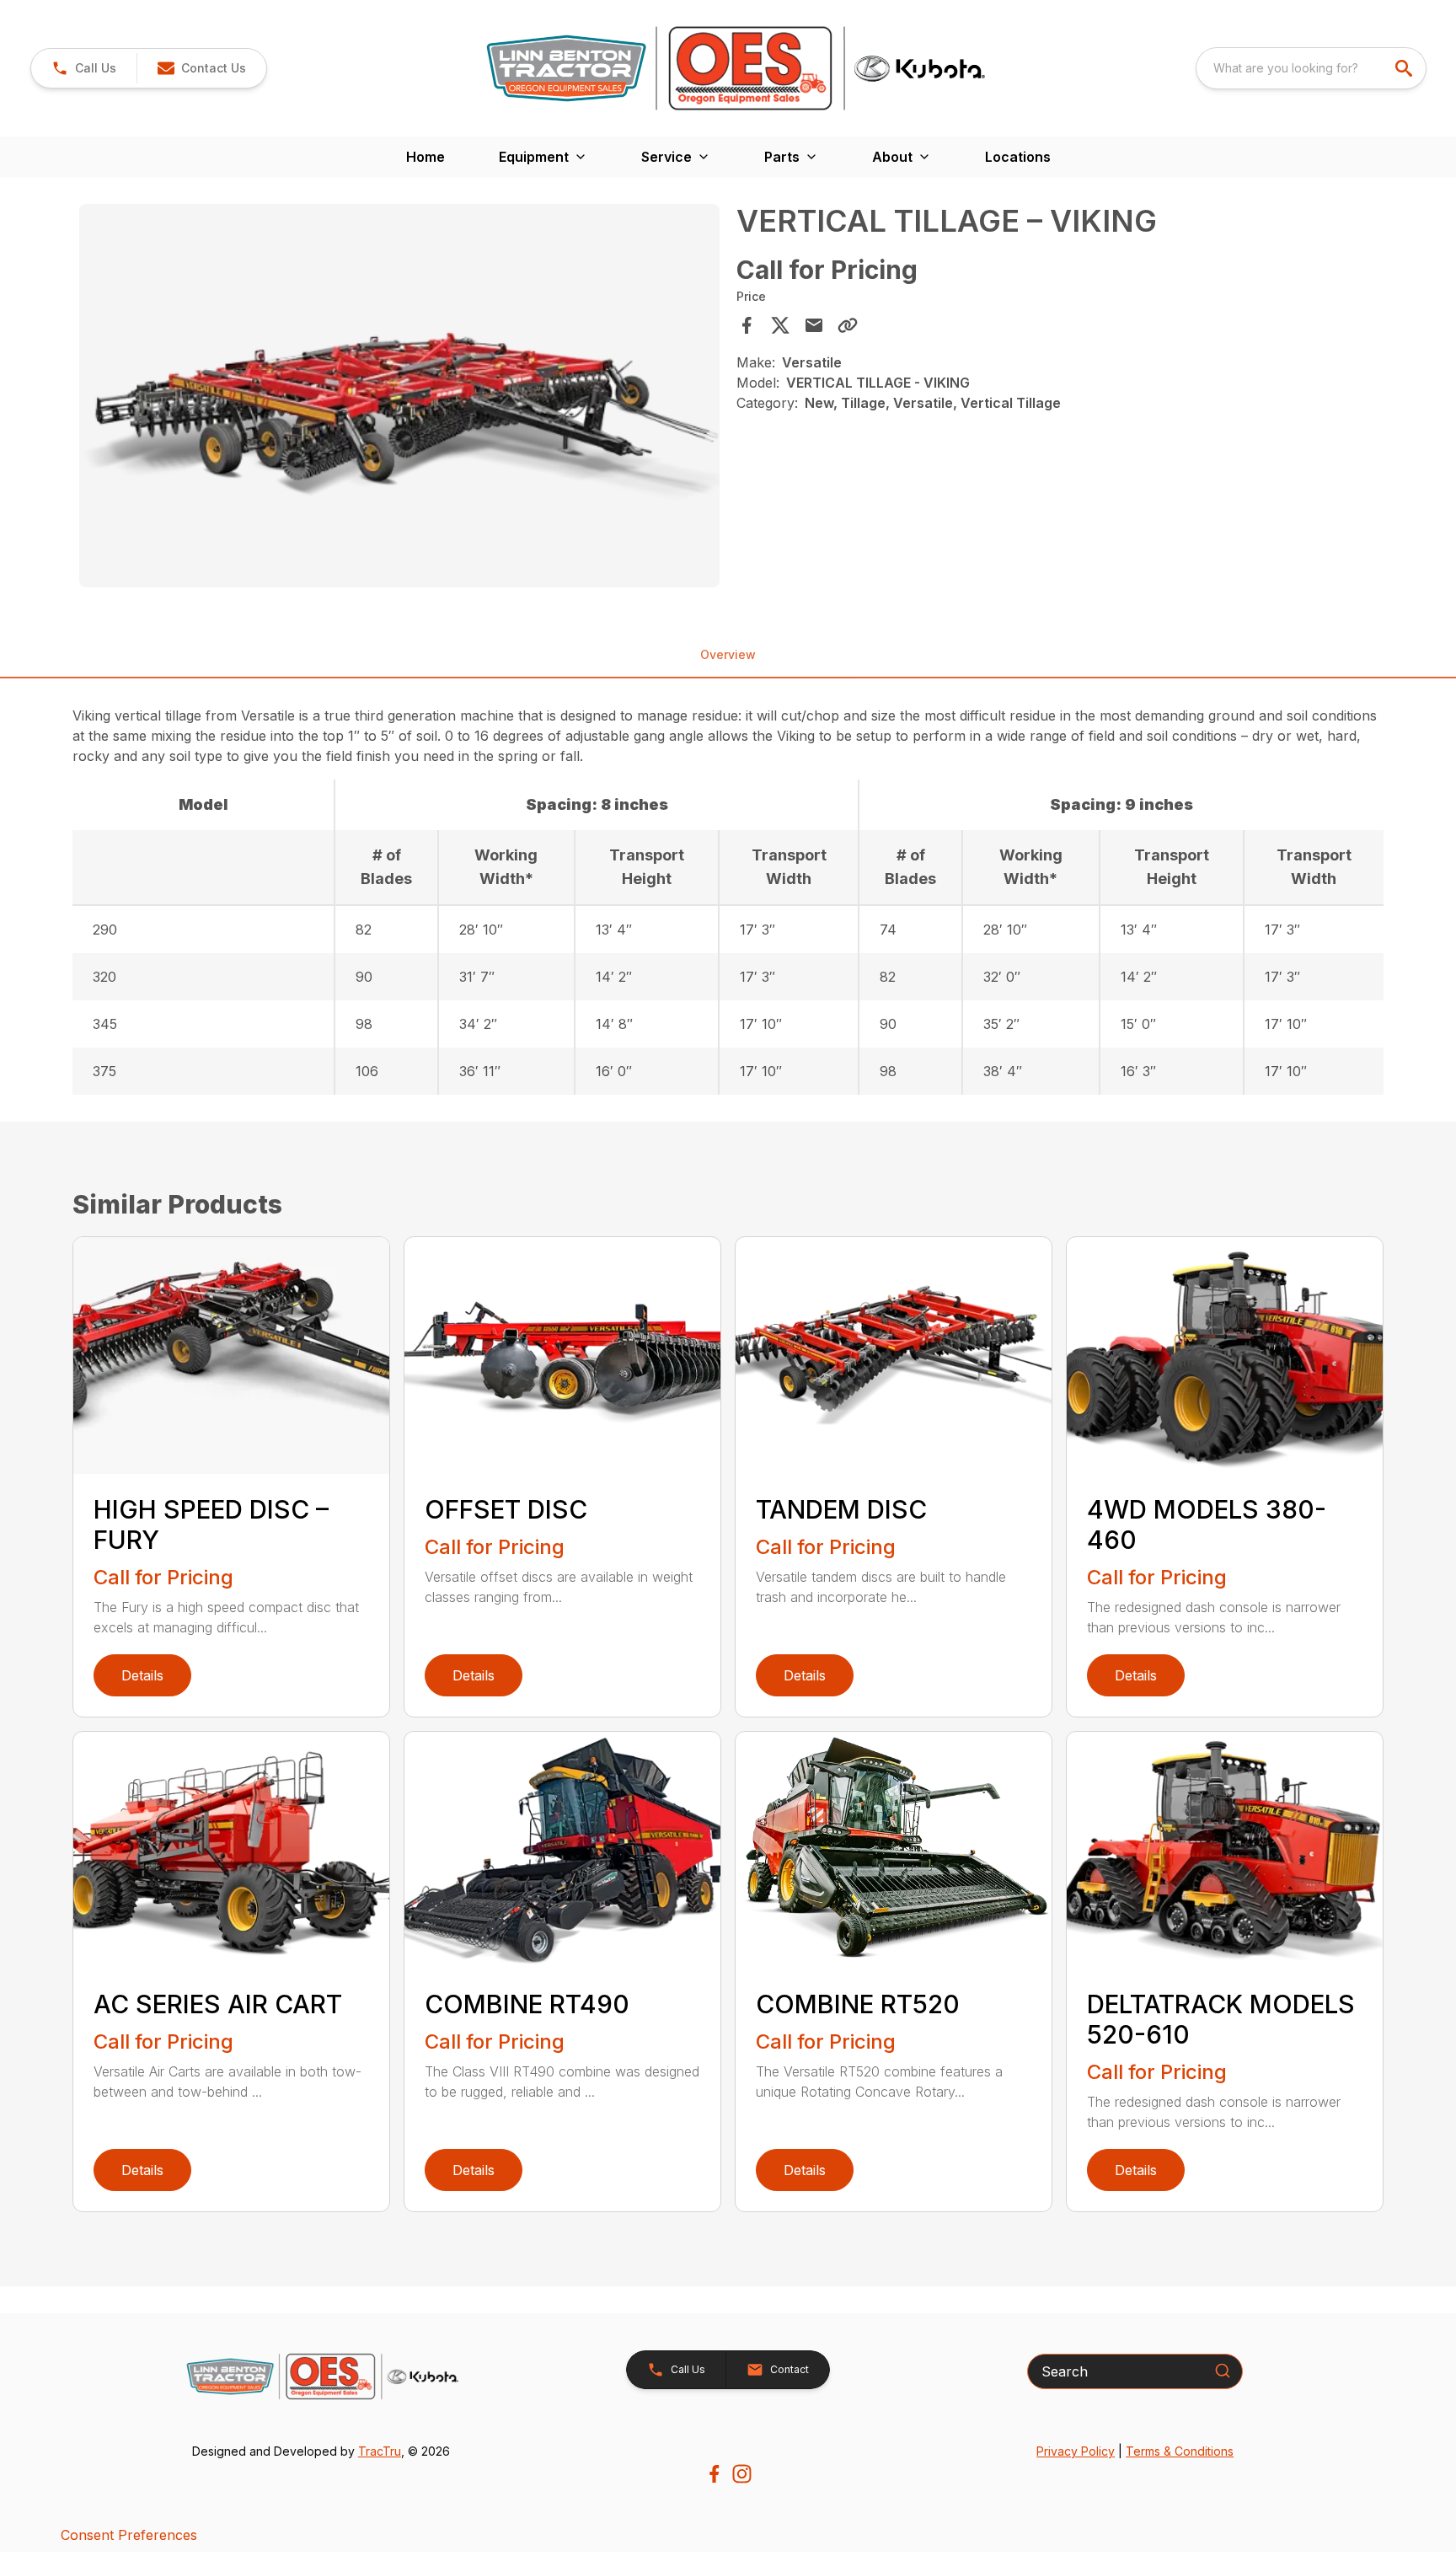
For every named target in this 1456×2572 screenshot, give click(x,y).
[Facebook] (714, 2474)
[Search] (1223, 2371)
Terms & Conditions (1180, 2451)
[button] (84, 68)
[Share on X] (780, 325)
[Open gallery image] (399, 396)
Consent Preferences (129, 2535)
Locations (1018, 157)
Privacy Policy (1076, 2451)
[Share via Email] (814, 325)
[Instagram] (742, 2474)
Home (426, 157)
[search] (1405, 68)
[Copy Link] (848, 325)
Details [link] (142, 1675)
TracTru (380, 2451)
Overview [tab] (728, 654)
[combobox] (1311, 68)
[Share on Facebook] (747, 325)
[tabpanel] (399, 399)
